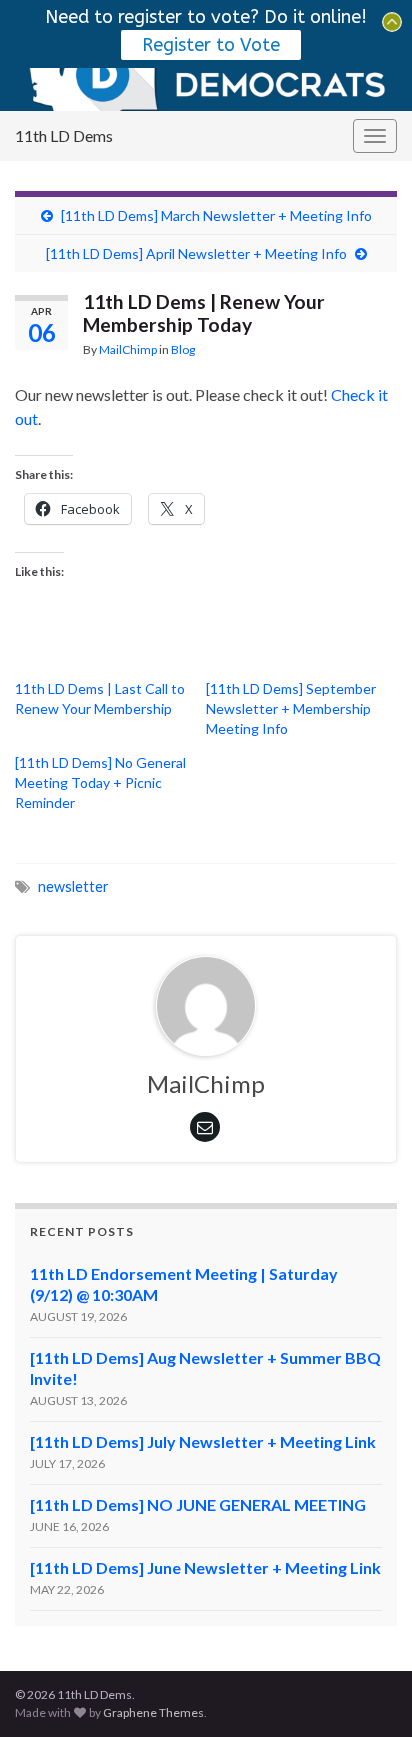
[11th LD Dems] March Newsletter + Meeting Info (216, 215)
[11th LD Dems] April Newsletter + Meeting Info (196, 253)
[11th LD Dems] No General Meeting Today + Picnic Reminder (100, 782)
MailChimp (128, 349)
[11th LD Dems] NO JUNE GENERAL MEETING (198, 1504)
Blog (183, 349)
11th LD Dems (64, 135)
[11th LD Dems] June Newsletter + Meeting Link (205, 1567)
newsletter (73, 886)
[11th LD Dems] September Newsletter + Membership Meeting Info (291, 708)
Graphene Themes (153, 1712)
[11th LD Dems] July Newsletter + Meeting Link (203, 1441)
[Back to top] (367, 1692)
